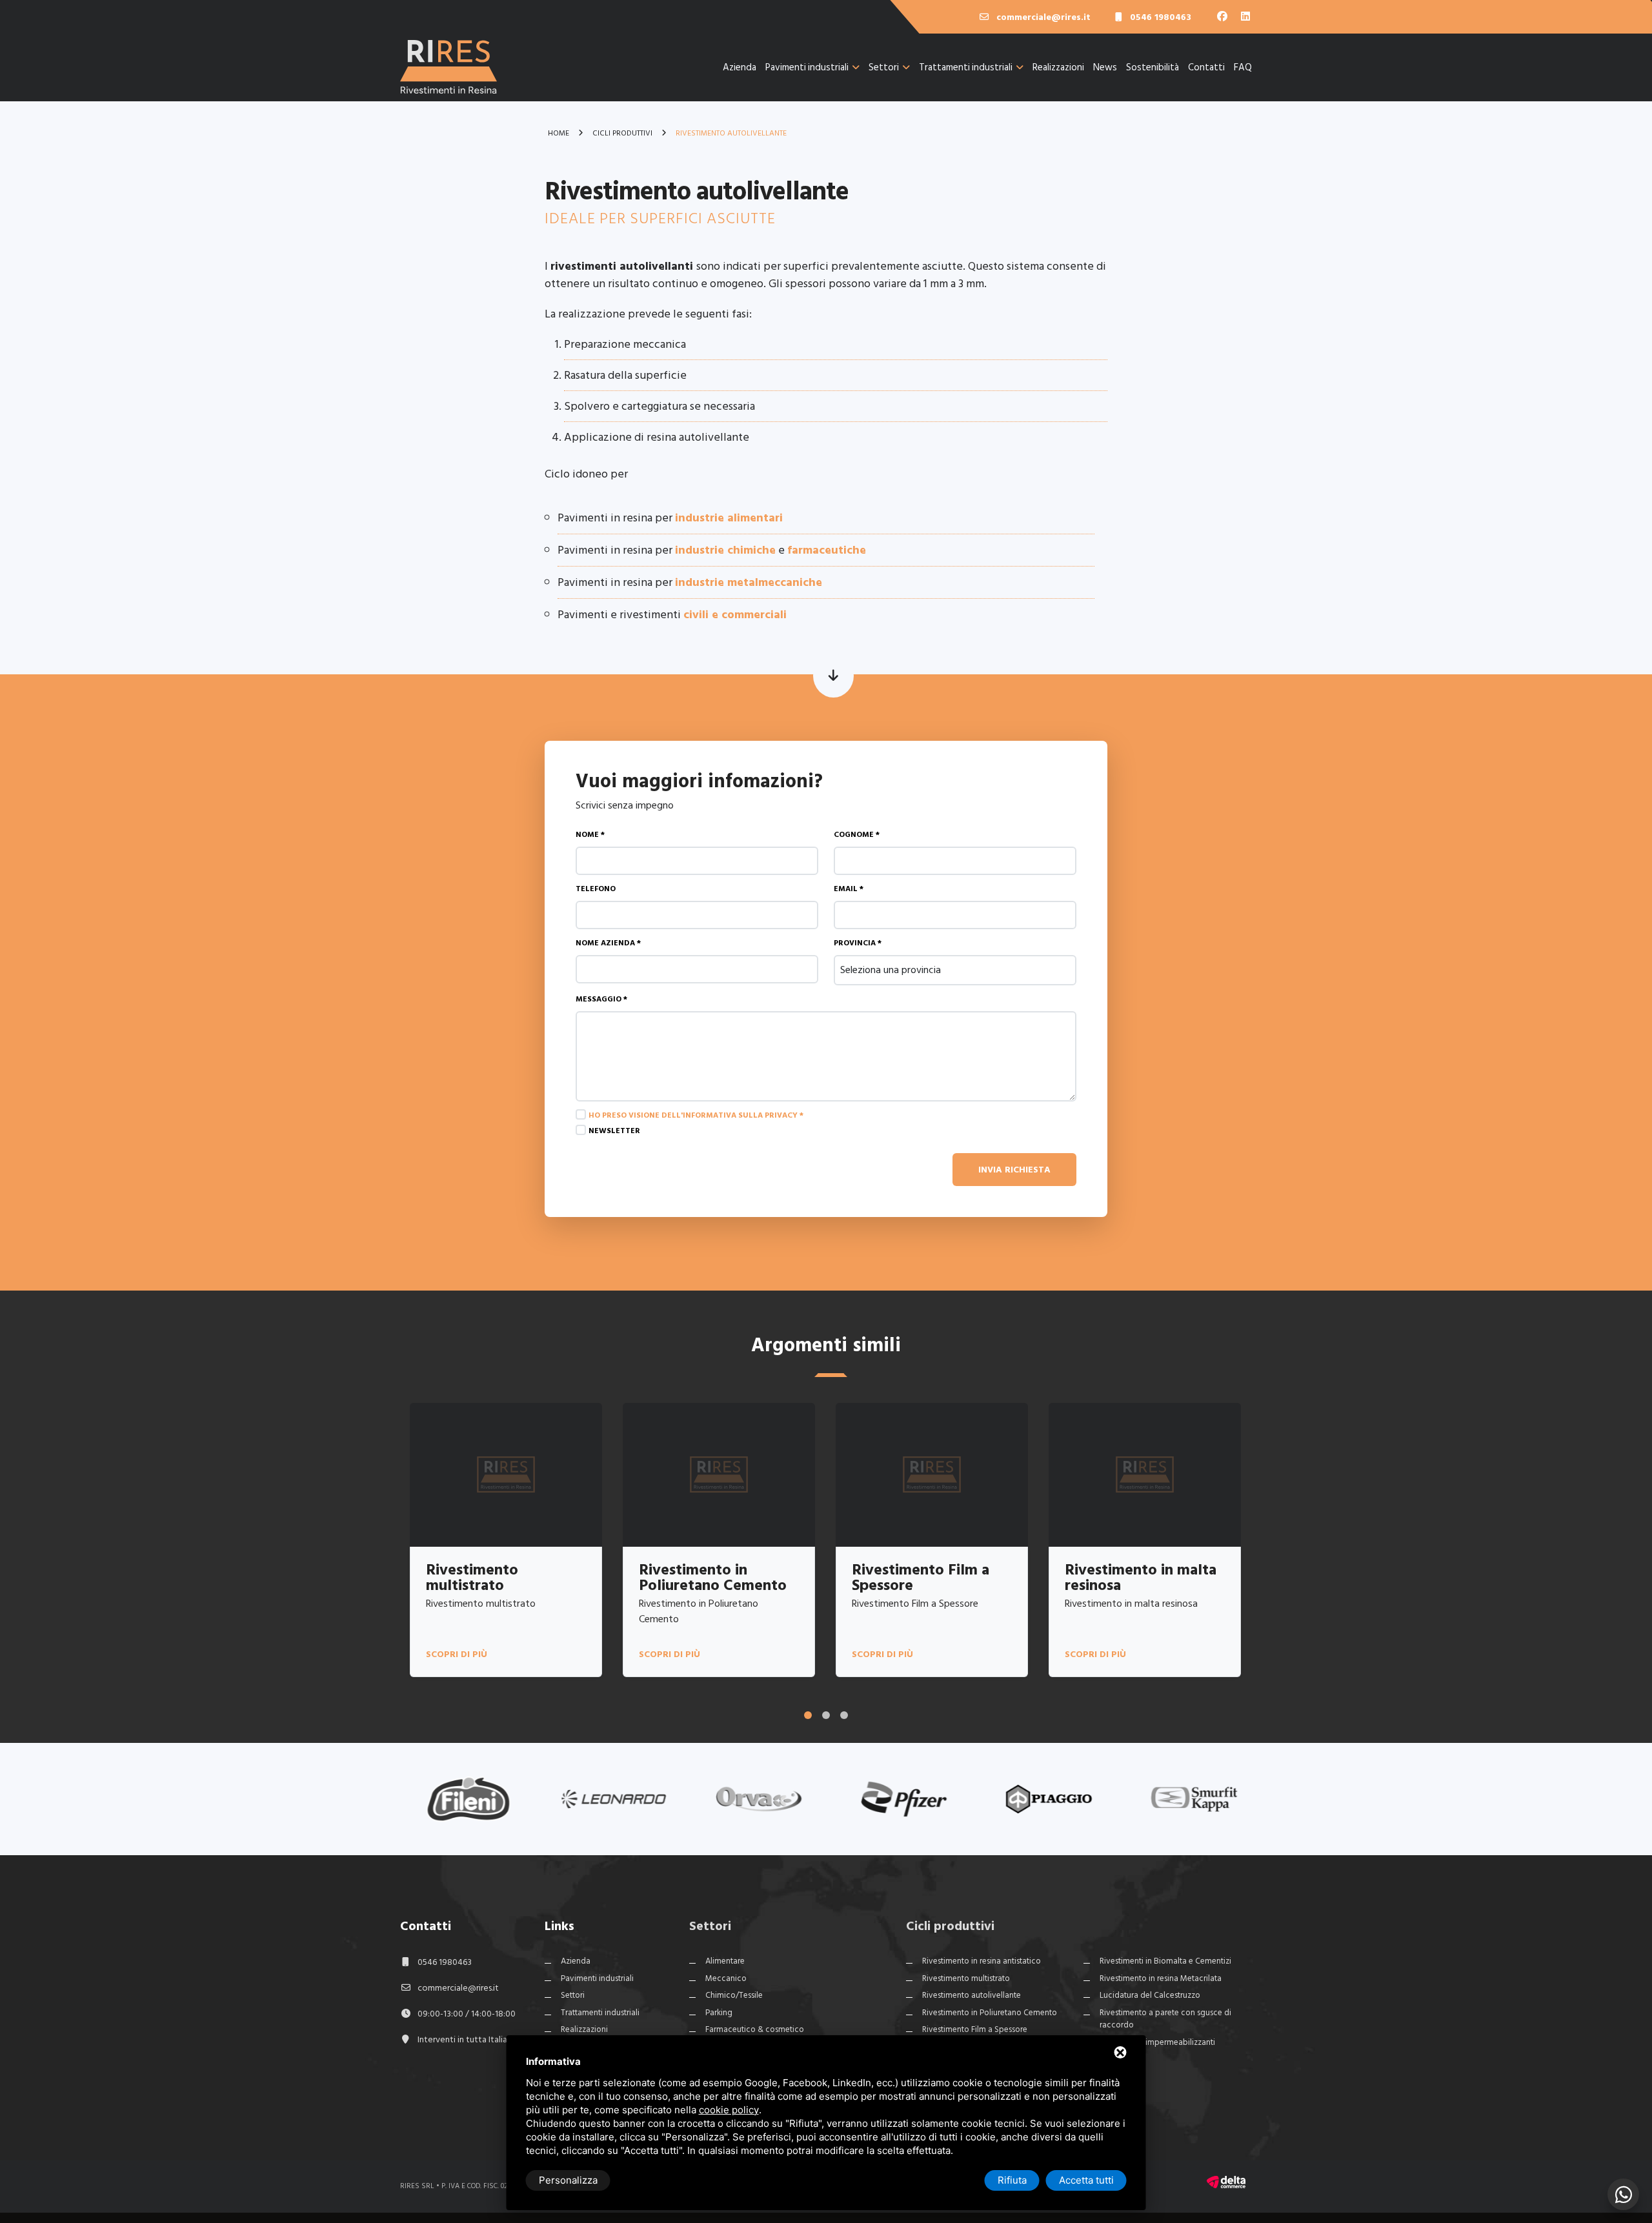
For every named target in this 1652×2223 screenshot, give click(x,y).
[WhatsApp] (1623, 2194)
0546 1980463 (445, 1962)
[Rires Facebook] (1224, 17)
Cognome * (857, 835)
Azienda (740, 67)
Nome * (590, 835)
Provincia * (858, 943)
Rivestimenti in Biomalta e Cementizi (1165, 1961)
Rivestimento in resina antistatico (982, 1961)
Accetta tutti (1086, 2180)
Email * (849, 889)
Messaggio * (601, 999)
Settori (884, 67)
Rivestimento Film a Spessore (975, 2029)
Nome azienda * (608, 943)
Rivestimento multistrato (966, 1978)
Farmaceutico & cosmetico (755, 2029)
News (1105, 67)
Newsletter (614, 1131)
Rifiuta (1012, 2180)
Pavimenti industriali (807, 67)
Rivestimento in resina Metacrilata (1161, 1978)
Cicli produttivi (950, 1926)
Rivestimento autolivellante (972, 1995)
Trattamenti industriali (966, 67)
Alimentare (725, 1961)
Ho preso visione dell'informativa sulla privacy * (696, 1115)
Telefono (596, 889)
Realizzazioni (1058, 67)
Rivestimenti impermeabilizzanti (1157, 2042)
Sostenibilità (1153, 67)
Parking (719, 2013)
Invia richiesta (1014, 1170)
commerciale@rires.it (458, 1988)
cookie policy (729, 2110)
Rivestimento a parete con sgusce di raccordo (1165, 2019)
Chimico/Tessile (734, 1995)
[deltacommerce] (1226, 2181)
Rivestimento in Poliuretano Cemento (990, 2013)
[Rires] (448, 76)
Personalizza (568, 2180)
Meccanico (726, 1978)
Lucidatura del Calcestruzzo (1150, 1995)
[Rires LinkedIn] (1245, 17)
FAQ (1243, 67)
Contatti (1206, 67)
